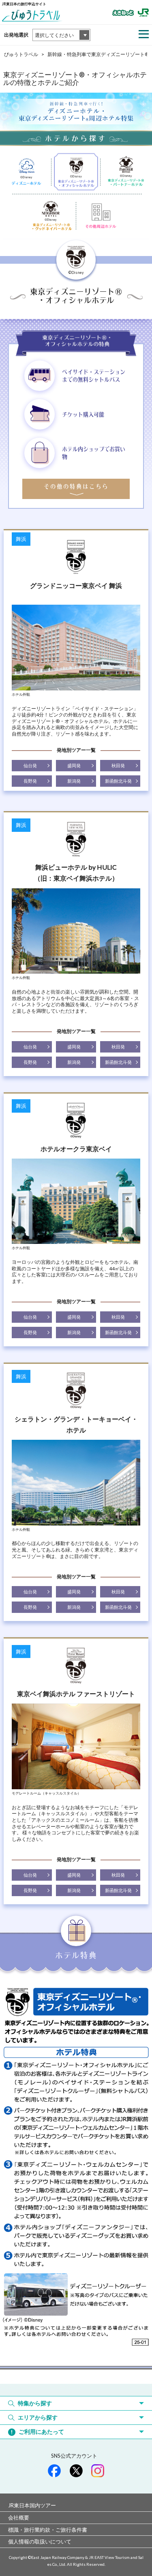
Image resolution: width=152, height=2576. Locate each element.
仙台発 (30, 766)
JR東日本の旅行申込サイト (24, 4)
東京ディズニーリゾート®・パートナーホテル (125, 173)
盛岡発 (74, 766)
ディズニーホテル (27, 173)
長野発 (30, 781)
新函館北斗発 (118, 781)
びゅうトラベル (21, 54)
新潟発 (74, 781)
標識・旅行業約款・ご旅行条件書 (48, 2530)
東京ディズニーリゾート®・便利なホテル (101, 216)
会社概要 (19, 2517)
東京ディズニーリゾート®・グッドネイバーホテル (51, 216)
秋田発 (118, 766)
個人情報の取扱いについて (40, 2541)
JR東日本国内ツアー (32, 2505)
